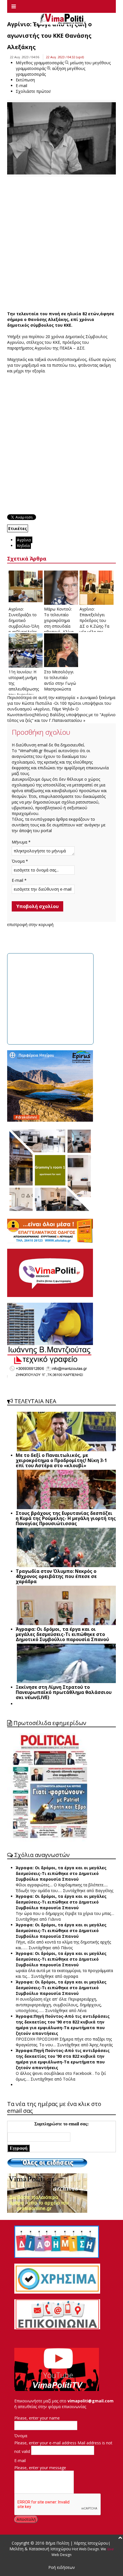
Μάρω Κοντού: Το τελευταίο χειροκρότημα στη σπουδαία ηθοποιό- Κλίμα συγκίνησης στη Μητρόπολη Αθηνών (59, 629)
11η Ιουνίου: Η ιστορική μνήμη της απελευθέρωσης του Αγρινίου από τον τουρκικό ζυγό (24, 689)
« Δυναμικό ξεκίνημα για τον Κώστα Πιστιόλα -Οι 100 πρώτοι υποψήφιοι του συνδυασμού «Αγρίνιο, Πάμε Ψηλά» (61, 703)
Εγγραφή (19, 2148)
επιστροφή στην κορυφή (30, 924)
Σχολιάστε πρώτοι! (33, 91)
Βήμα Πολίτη (58, 2543)
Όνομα (21, 2436)
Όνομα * (20, 861)
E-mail (20, 2460)
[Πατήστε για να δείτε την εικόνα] (61, 138)
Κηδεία (23, 546)
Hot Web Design (85, 2549)
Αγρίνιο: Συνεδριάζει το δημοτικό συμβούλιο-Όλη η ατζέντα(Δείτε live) (24, 623)
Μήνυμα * (21, 842)
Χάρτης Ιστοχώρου (91, 2543)
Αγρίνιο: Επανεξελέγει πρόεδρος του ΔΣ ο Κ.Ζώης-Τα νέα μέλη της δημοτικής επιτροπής (94, 626)
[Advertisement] (61, 244)
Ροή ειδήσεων (62, 2567)
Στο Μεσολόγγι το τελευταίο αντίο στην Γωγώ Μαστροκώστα (60, 680)
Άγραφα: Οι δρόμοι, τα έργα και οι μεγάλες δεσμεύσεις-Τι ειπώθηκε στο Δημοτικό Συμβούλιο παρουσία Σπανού (61, 1873)
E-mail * (19, 880)
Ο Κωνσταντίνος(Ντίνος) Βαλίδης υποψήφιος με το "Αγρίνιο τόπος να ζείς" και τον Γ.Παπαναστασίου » (61, 715)
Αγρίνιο (24, 540)
